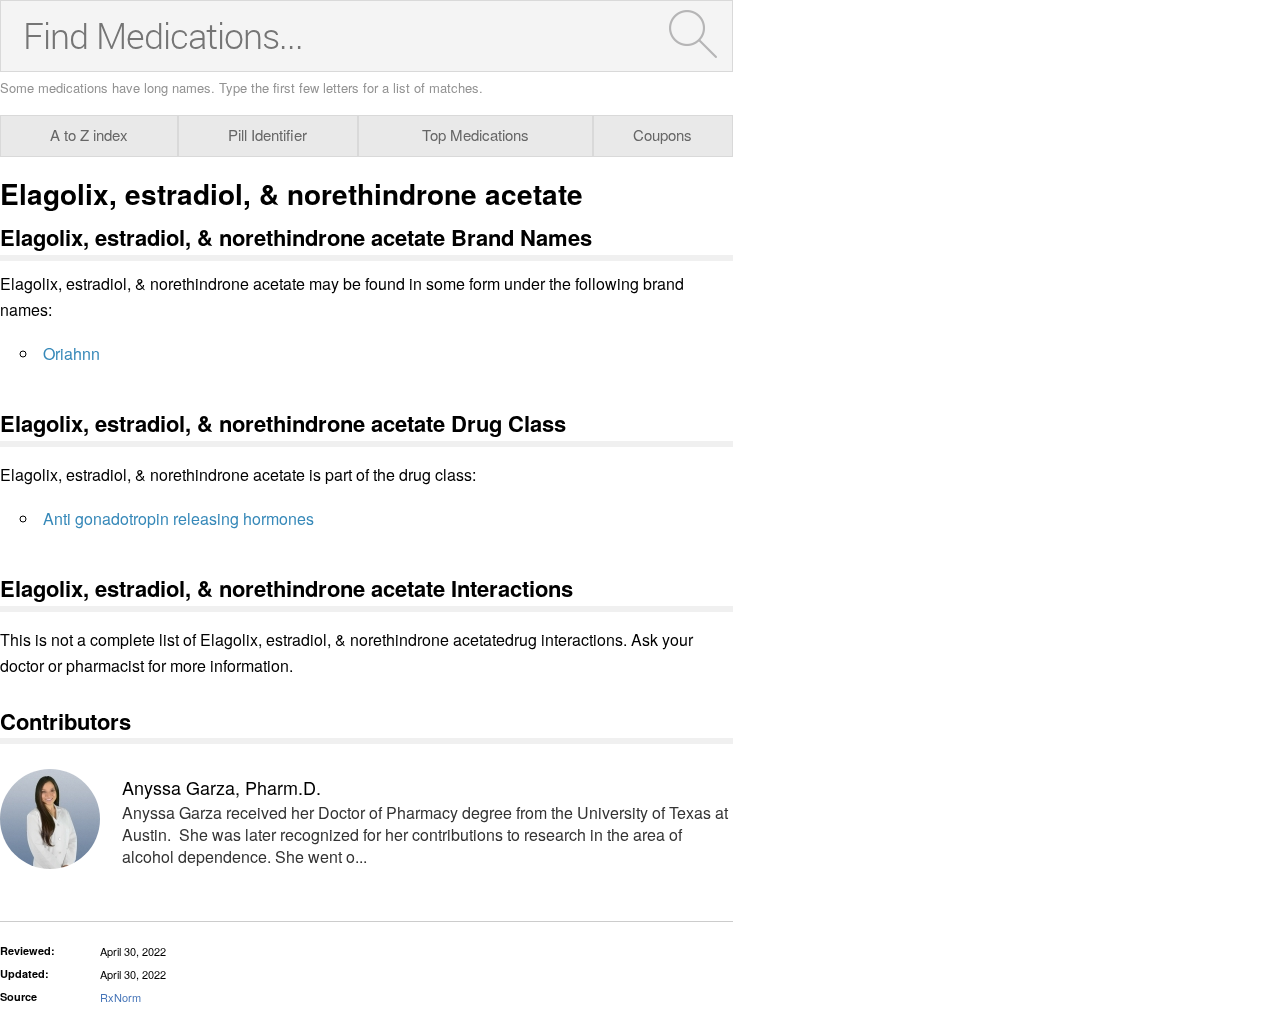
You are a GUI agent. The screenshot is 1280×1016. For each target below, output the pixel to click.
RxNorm (120, 997)
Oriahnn (71, 353)
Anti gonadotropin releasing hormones (178, 518)
